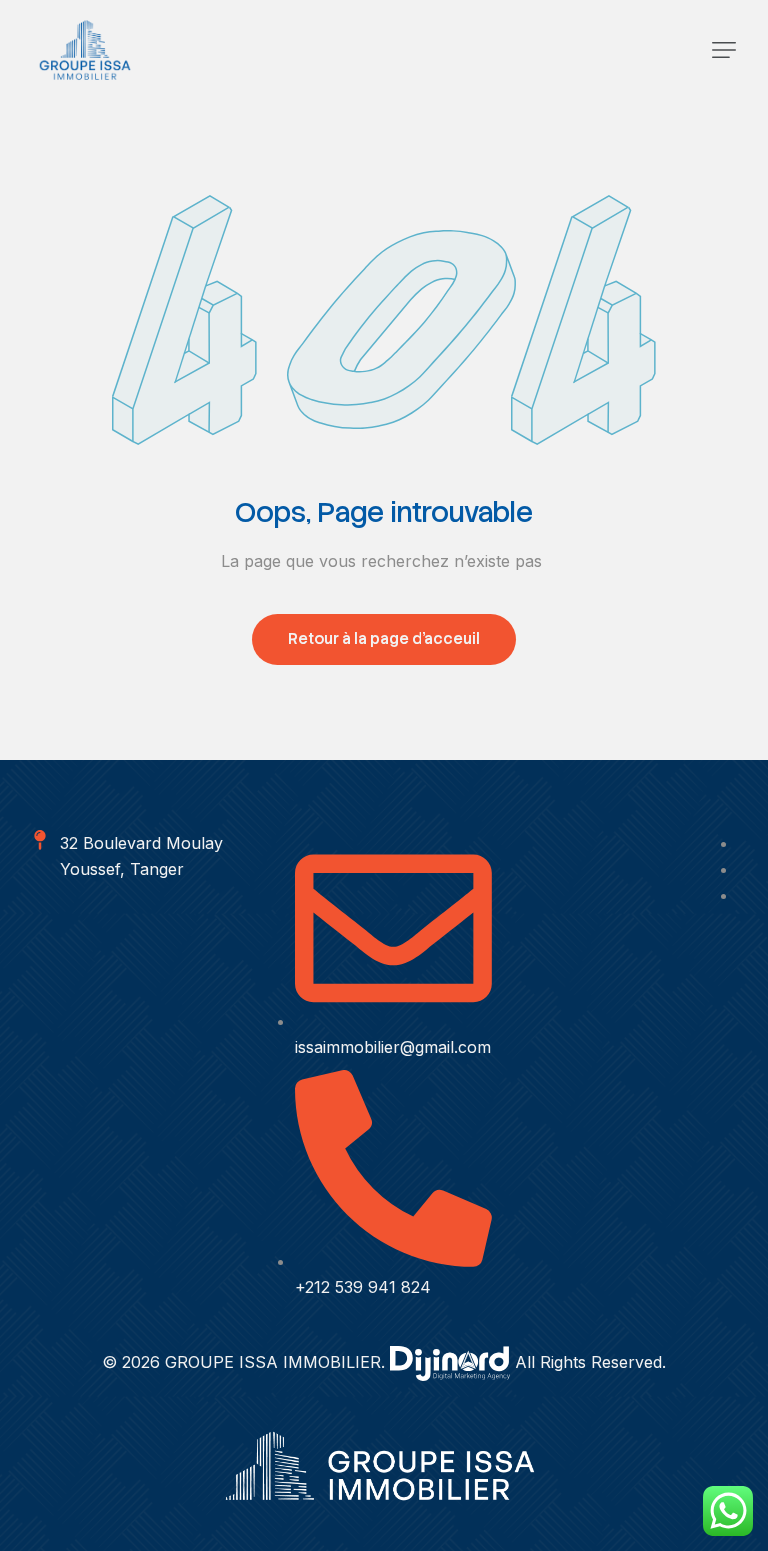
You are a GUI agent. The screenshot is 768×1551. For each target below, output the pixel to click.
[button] (724, 50)
